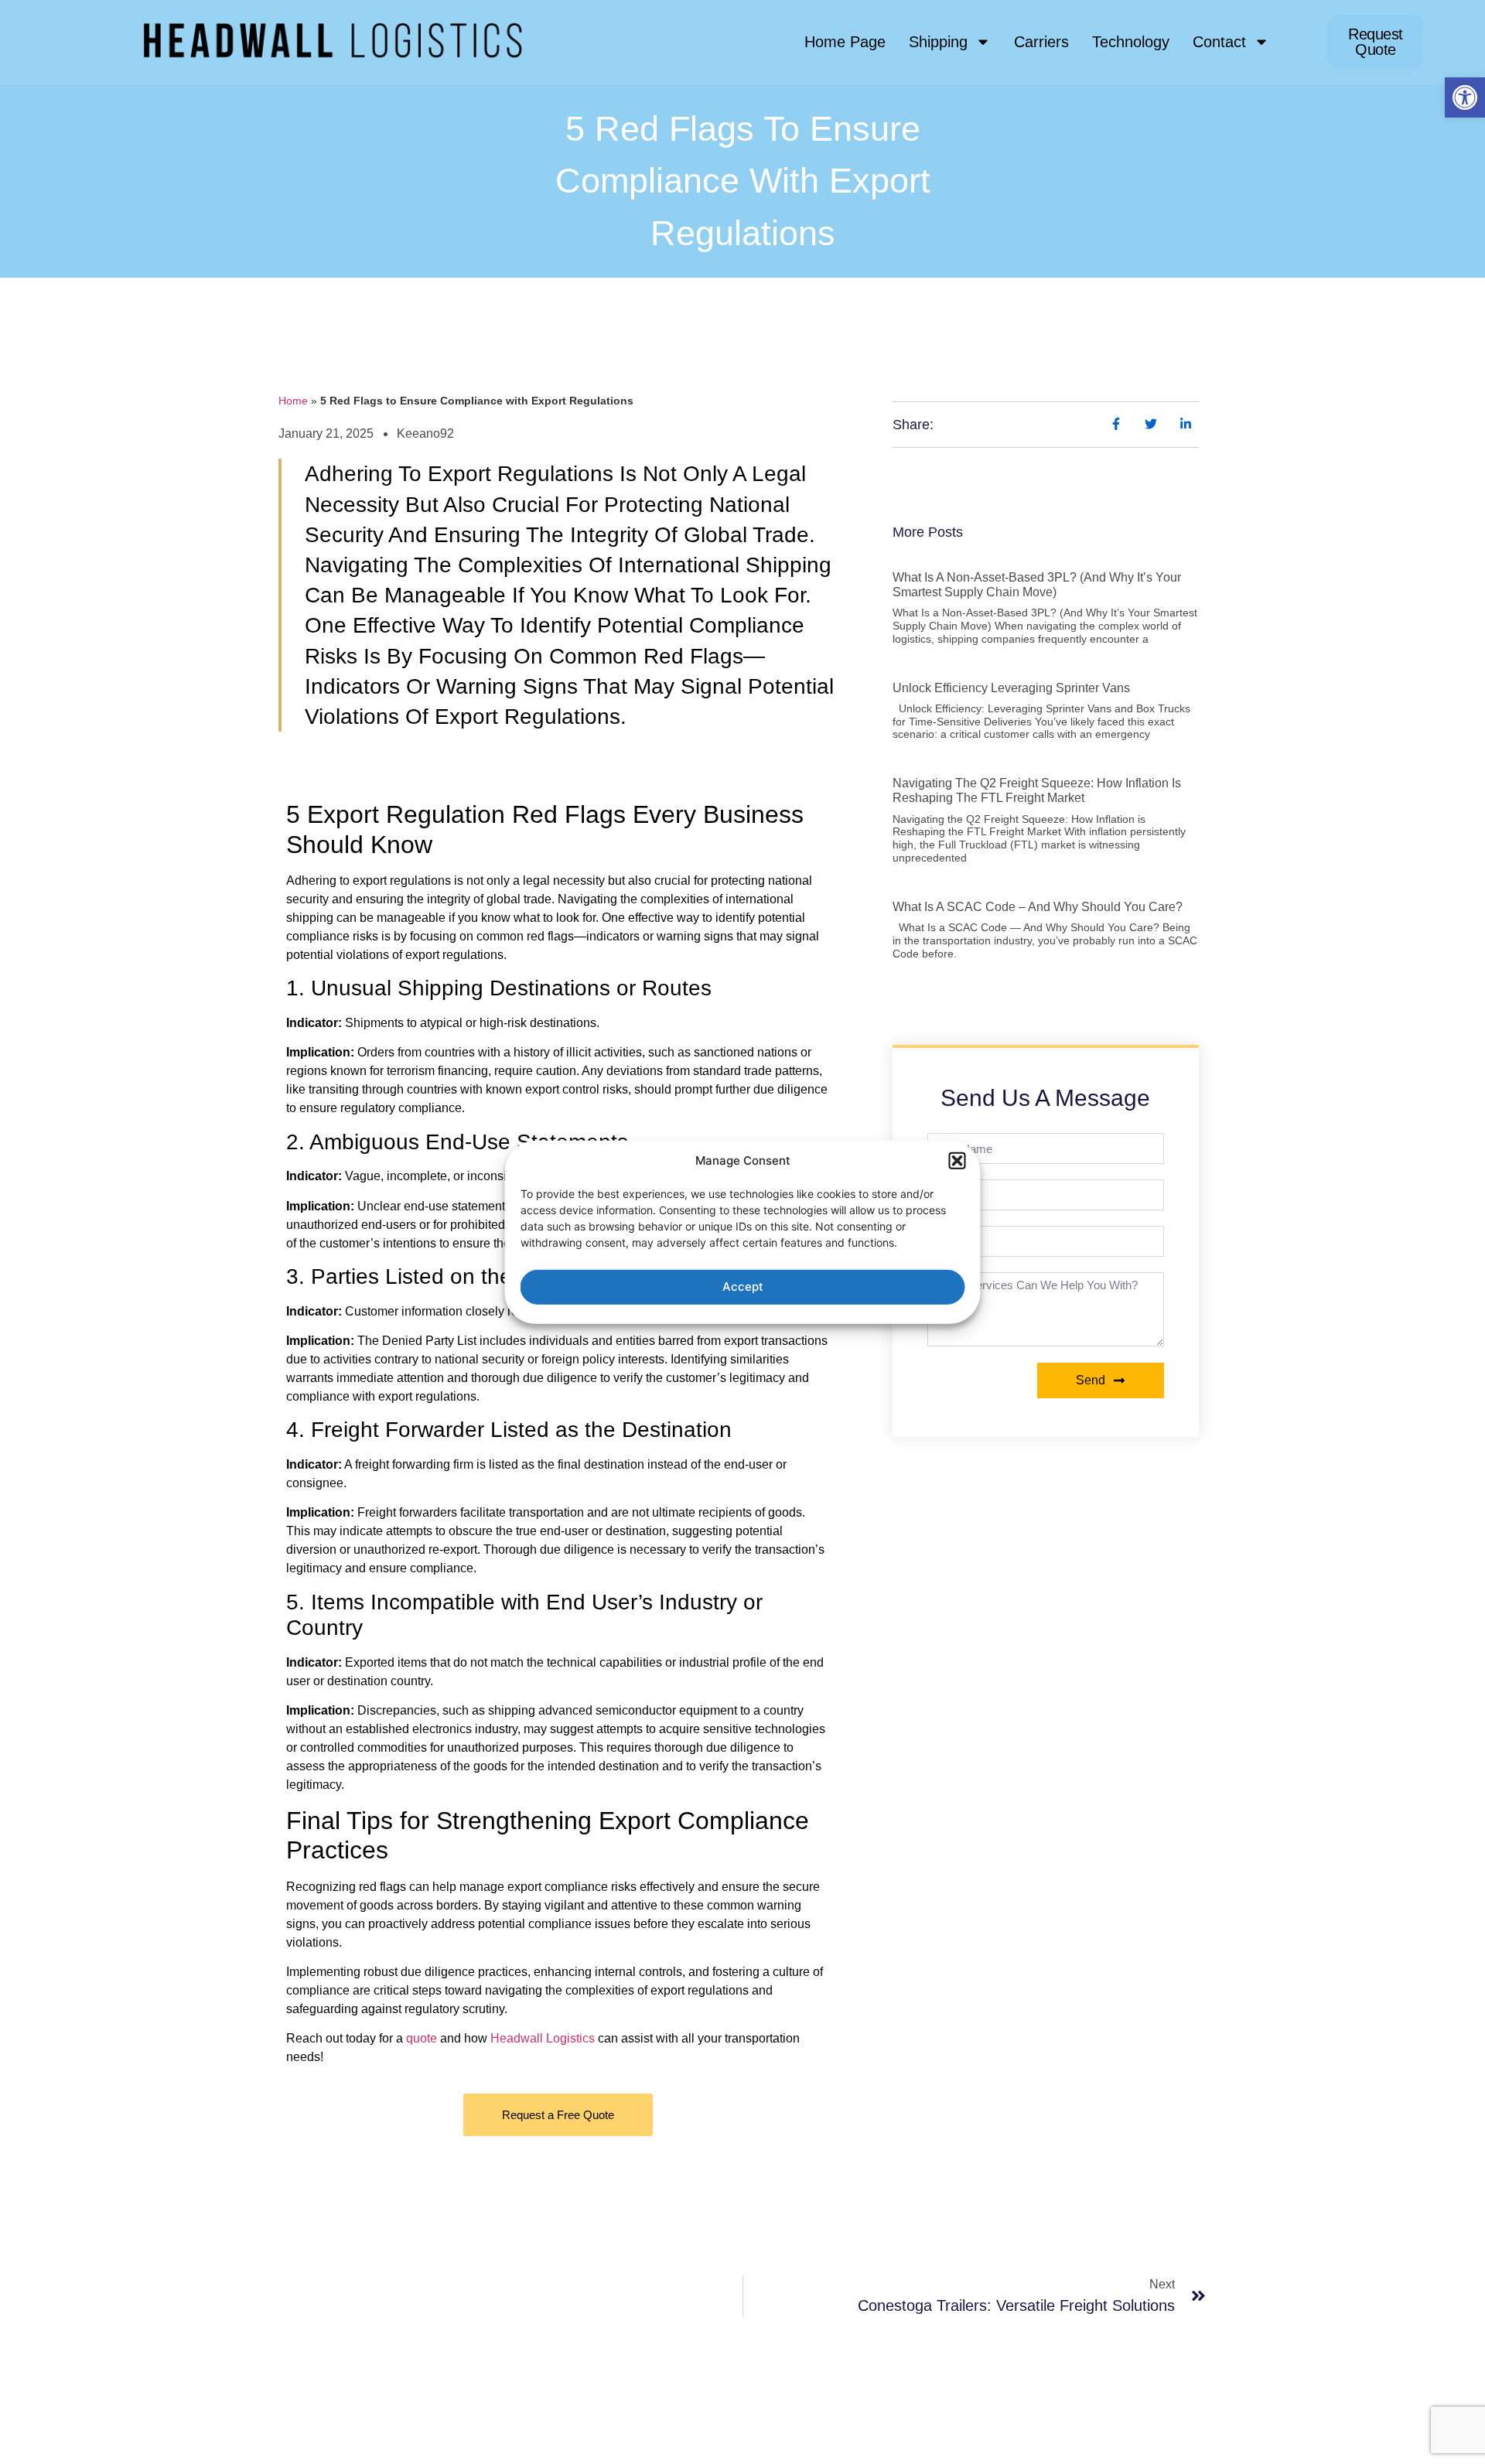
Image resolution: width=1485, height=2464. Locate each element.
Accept (743, 1287)
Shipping (938, 42)
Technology (1131, 42)
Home (293, 401)
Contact (1219, 42)
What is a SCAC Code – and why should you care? (1038, 907)
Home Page (845, 42)
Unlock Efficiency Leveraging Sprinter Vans (1011, 688)
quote (422, 2038)
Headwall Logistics (543, 2038)
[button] (1465, 97)
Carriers (1041, 42)
